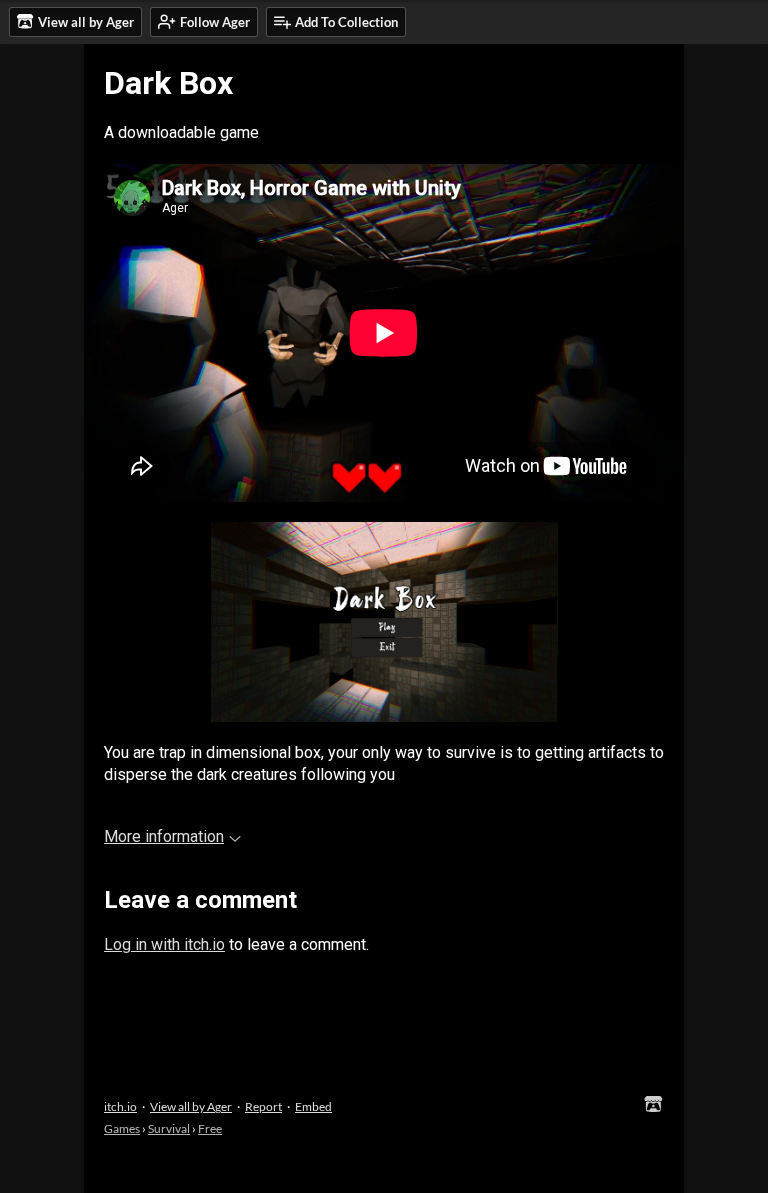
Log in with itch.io (164, 944)
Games (122, 1128)
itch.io (120, 1106)
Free (210, 1128)
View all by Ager (191, 1106)
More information (164, 836)
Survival (169, 1128)
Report (263, 1106)
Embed (313, 1106)
